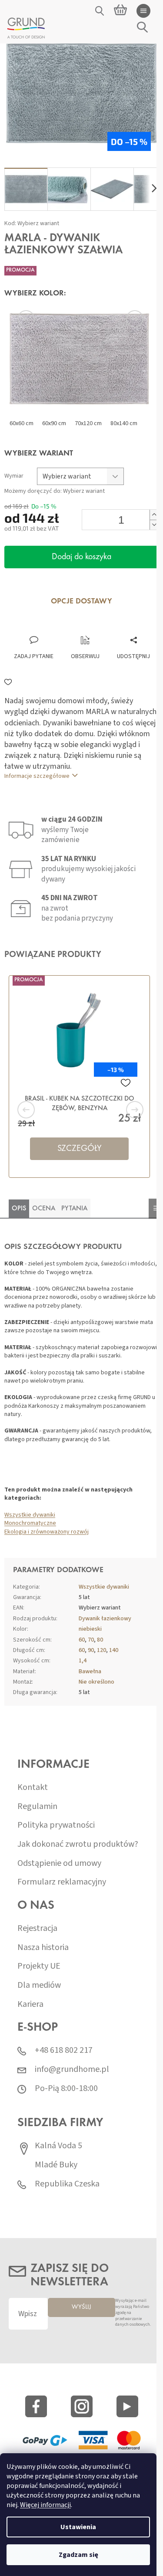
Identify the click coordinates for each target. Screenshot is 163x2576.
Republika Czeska (67, 2184)
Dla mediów (39, 1985)
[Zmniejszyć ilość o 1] (154, 525)
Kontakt (33, 1788)
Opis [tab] (19, 1209)
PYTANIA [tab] (74, 1209)
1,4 (83, 1661)
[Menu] (143, 11)
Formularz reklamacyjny (62, 1882)
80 (100, 1640)
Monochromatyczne (30, 1523)
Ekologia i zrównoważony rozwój (47, 1532)
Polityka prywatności (56, 1825)
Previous (39, 319)
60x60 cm (22, 423)
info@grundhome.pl (72, 2070)
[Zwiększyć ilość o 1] (154, 515)
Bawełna (90, 1671)
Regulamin (37, 1807)
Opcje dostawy (81, 602)
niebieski (90, 1629)
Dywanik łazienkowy (105, 1619)
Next (124, 319)
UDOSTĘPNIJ (133, 656)
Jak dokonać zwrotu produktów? (78, 1844)
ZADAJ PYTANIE (34, 656)
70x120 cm (88, 423)
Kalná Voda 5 (58, 2146)
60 (82, 1640)
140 (114, 1650)
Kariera (30, 2004)
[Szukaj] (100, 11)
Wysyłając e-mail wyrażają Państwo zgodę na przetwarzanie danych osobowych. (133, 2313)
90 (91, 1650)
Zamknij (64, 627)
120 (101, 1650)
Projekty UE (39, 1966)
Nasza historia (43, 1948)
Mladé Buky (56, 2165)
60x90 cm (54, 423)
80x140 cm (124, 423)
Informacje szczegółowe (37, 776)
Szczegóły (80, 1149)
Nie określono (96, 1682)
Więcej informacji (45, 2505)
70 (91, 1640)
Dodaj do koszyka (81, 557)
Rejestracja (37, 1929)
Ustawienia (78, 2527)
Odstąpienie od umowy (59, 1863)
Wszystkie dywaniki (30, 1515)
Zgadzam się (78, 2555)
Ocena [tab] (44, 1209)
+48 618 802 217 (64, 2050)
